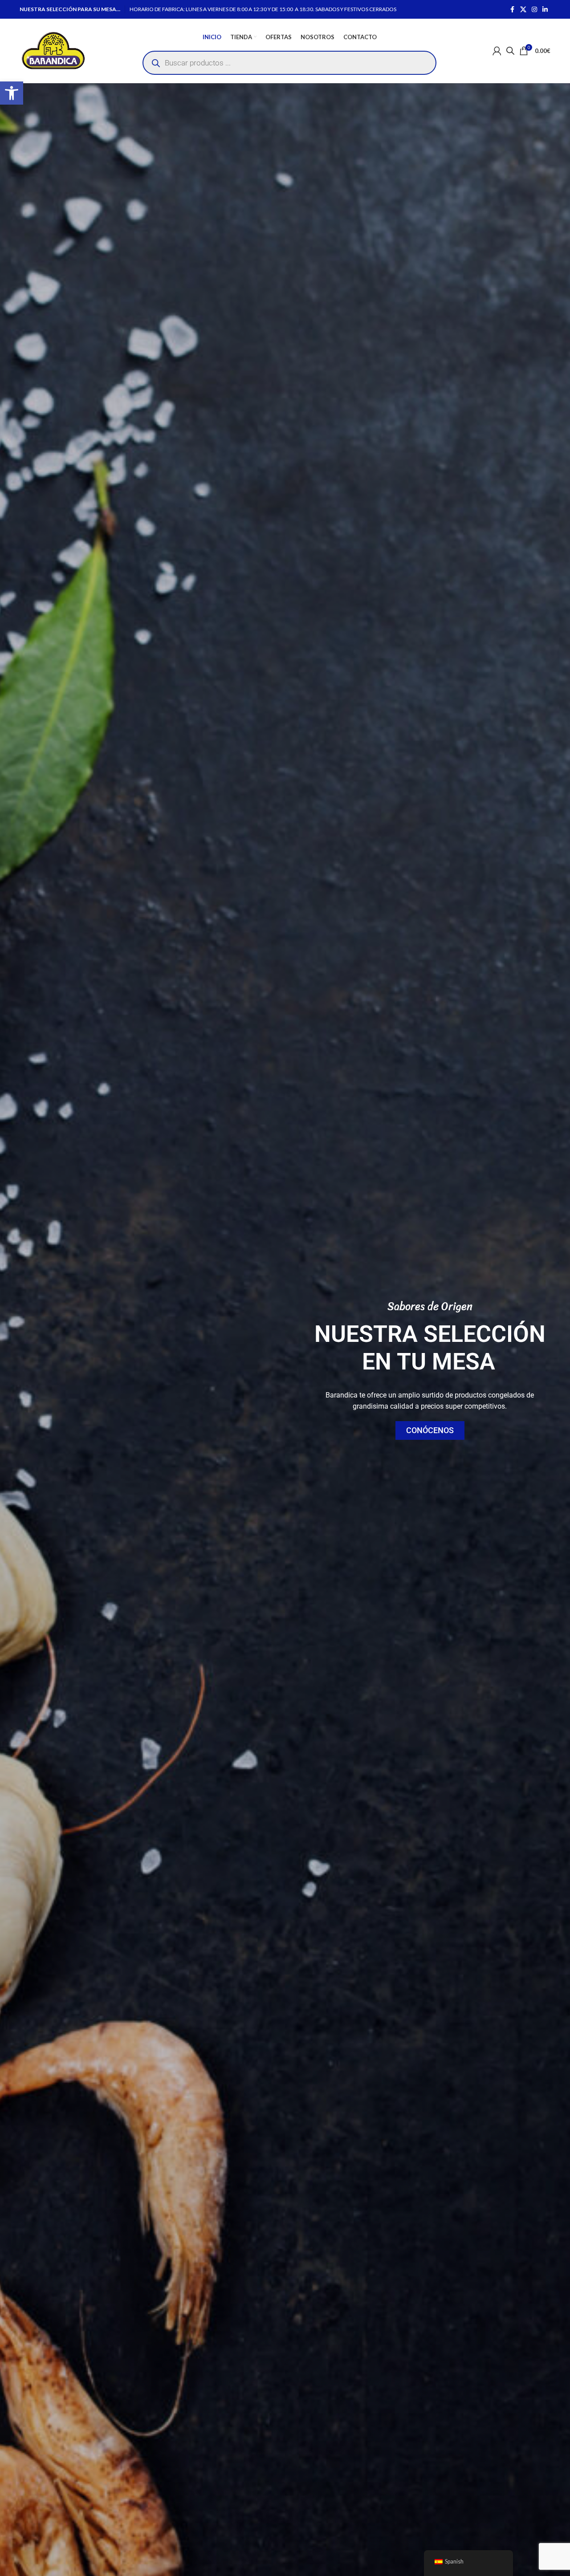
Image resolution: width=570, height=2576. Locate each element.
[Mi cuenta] (497, 51)
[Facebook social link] (512, 10)
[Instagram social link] (534, 10)
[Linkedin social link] (545, 10)
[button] (12, 93)
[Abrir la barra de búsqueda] (510, 51)
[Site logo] (53, 50)
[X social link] (523, 10)
